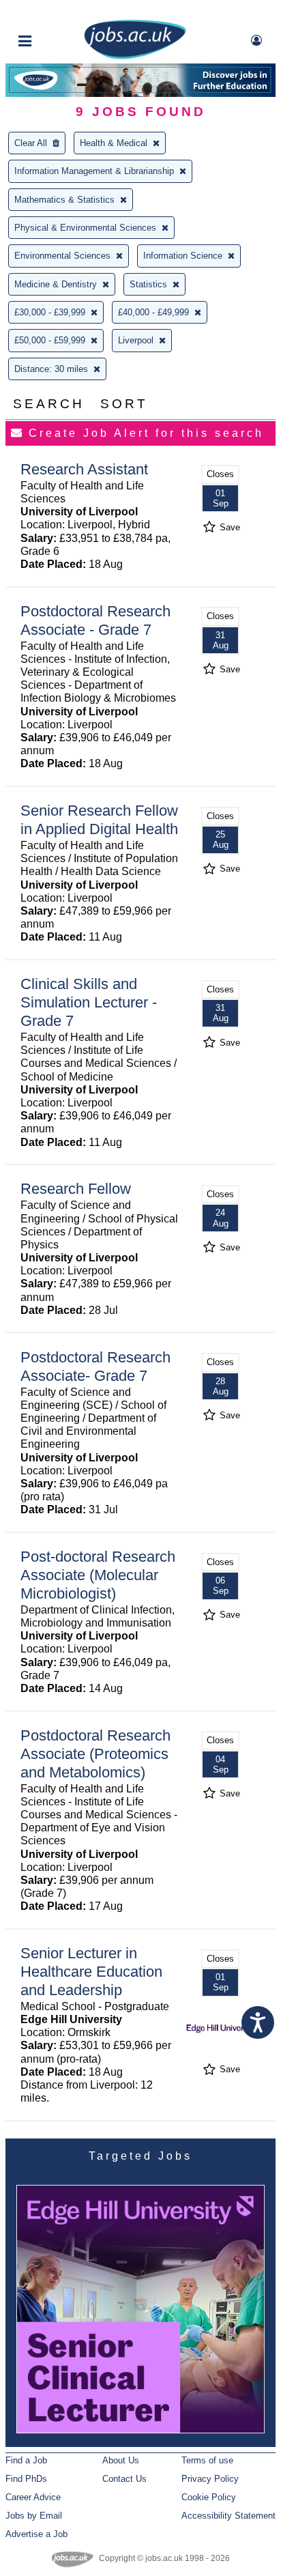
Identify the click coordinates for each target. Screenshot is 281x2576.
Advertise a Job (36, 2534)
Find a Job (26, 2460)
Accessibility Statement (228, 2516)
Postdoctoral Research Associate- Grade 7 (95, 1366)
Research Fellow (76, 1189)
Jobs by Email (34, 2516)
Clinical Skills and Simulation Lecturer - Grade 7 (89, 1002)
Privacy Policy (210, 2479)
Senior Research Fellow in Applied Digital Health (99, 820)
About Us (121, 2460)
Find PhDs (26, 2479)
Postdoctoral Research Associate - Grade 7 (95, 620)
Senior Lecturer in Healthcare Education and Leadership (91, 1972)
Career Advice (33, 2497)
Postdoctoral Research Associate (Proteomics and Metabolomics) (95, 1754)
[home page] (135, 56)
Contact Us (124, 2479)
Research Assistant (84, 469)
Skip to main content (55, 12)
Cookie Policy (209, 2497)
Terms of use (207, 2460)
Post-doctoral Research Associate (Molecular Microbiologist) (98, 1575)
